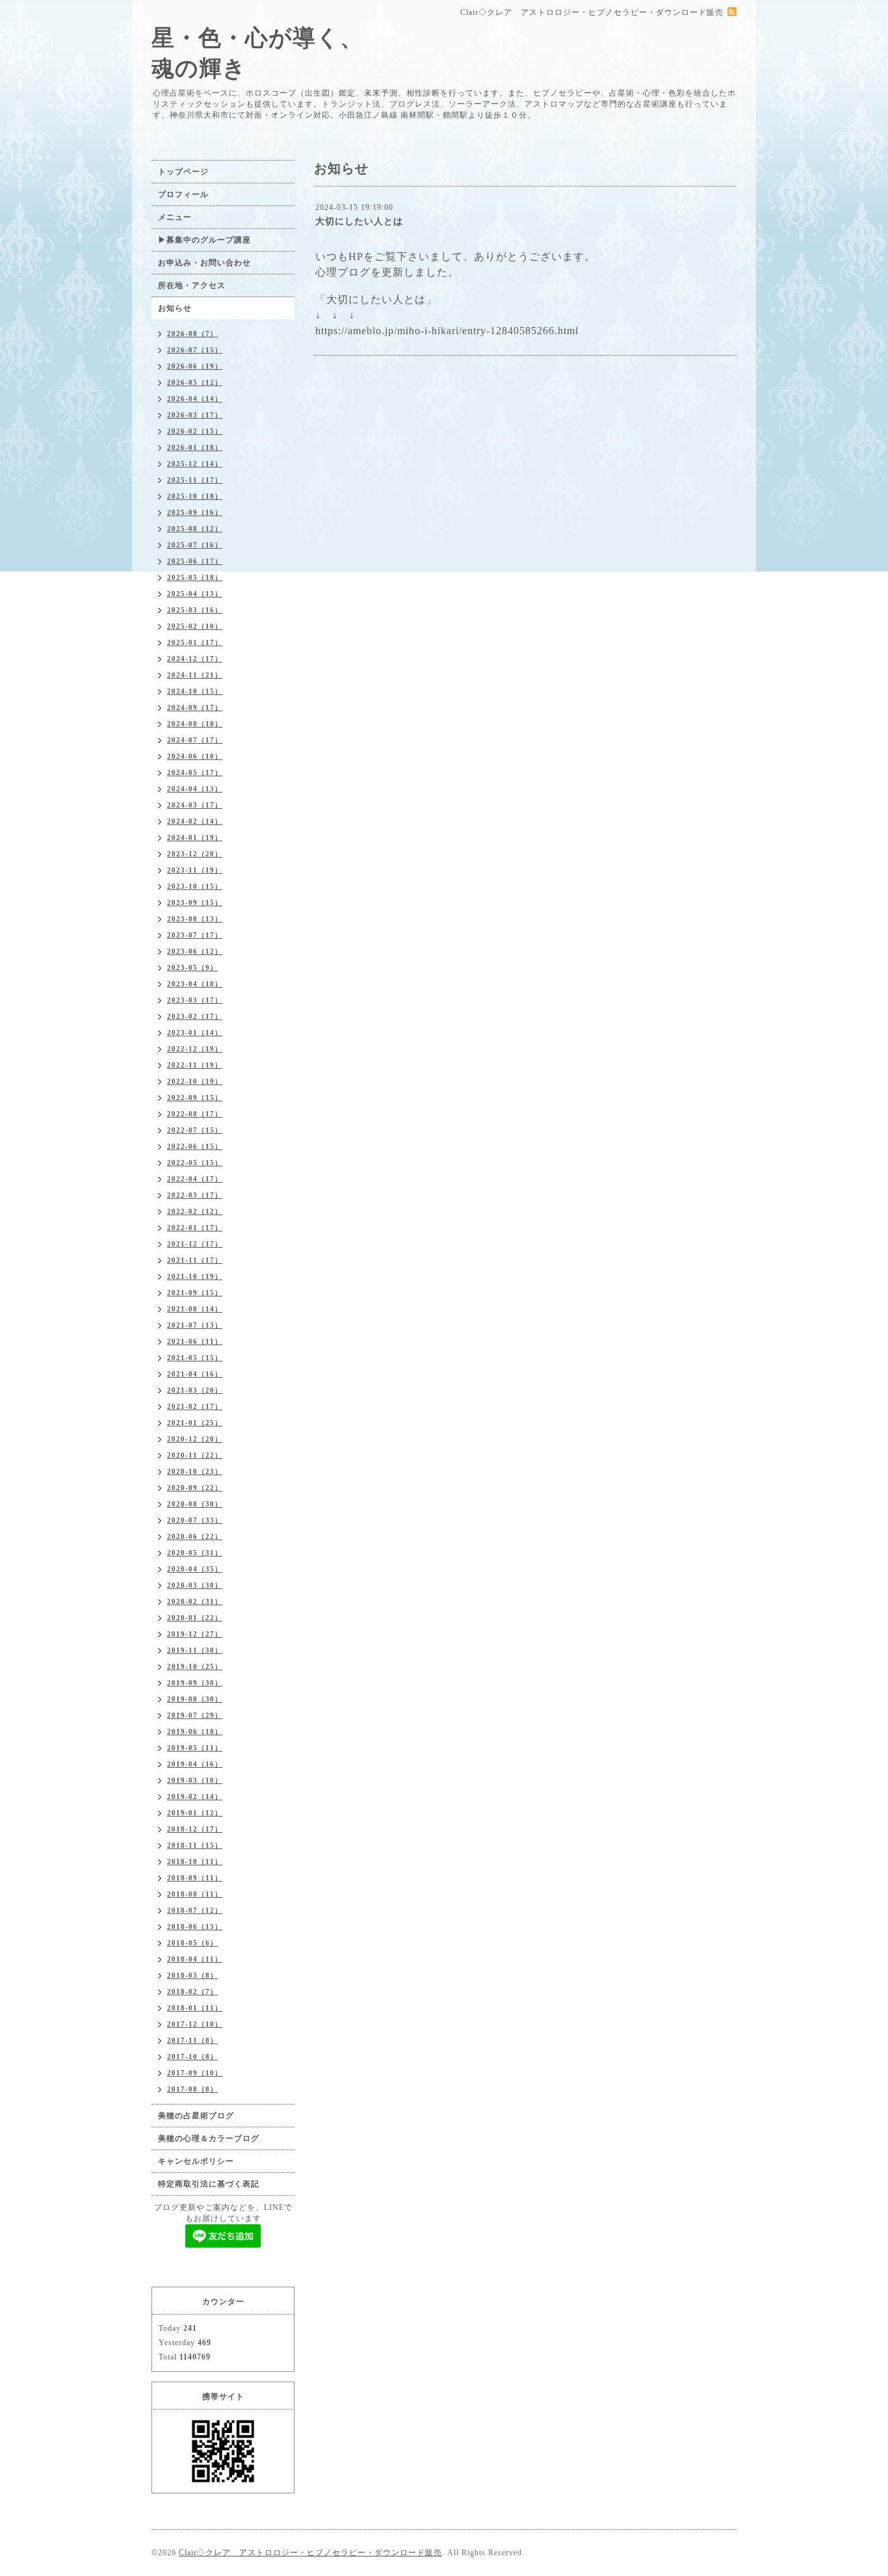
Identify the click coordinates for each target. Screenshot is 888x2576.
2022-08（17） (195, 1114)
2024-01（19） (195, 837)
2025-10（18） (195, 496)
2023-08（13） (195, 919)
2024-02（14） (195, 821)
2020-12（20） (195, 1439)
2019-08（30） (195, 1699)
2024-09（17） (195, 707)
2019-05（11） (195, 1748)
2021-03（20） (195, 1390)
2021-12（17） (195, 1244)
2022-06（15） (195, 1146)
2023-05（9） (192, 967)
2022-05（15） (195, 1163)
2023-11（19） (195, 870)
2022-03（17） (195, 1195)
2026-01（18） (195, 447)
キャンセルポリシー (196, 2161)
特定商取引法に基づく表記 (209, 2184)
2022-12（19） (195, 1049)
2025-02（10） (195, 626)
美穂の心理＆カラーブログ (209, 2138)
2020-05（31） (195, 1553)
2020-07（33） (195, 1520)
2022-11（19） (195, 1065)
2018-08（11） (195, 1894)
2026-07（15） (195, 350)
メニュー (175, 217)
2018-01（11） (195, 2008)
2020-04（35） (195, 1569)
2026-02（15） (195, 431)
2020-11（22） (195, 1455)
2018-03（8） (192, 1975)
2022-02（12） (195, 1211)
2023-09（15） (195, 902)
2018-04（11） (195, 1959)
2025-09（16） (195, 512)
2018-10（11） (195, 1861)
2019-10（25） (195, 1666)
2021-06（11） (195, 1341)
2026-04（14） (195, 399)
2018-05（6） (192, 1943)
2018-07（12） (195, 1910)
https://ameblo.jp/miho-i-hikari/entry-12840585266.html (447, 331)
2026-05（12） (195, 382)
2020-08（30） (195, 1504)
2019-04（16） (195, 1764)
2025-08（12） (195, 529)
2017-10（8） (192, 2057)
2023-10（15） (195, 886)
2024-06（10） (195, 756)
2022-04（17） (195, 1179)
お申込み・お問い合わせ (204, 263)
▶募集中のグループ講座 (204, 240)
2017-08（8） (192, 2089)
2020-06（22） (195, 1536)
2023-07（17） (195, 935)
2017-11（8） (192, 2040)
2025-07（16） (195, 545)
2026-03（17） (195, 415)
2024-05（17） (195, 772)
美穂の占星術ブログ (196, 2116)
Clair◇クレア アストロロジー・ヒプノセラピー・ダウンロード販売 (310, 2553)
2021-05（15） (195, 1358)
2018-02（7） (192, 1991)
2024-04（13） (195, 789)
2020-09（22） (195, 1488)
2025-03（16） (195, 610)
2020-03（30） (195, 1585)
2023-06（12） (195, 951)
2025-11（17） (195, 480)
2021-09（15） (195, 1293)
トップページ (183, 172)
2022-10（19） (195, 1081)
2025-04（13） (195, 594)
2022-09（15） (195, 1097)
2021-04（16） (195, 1374)
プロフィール (183, 194)
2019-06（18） (195, 1731)
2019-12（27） (195, 1634)
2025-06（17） (195, 561)
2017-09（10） (195, 2073)
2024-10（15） (195, 691)
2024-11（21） (195, 675)
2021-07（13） (195, 1325)
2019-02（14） (195, 1796)
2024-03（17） (195, 805)
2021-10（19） (195, 1276)
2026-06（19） (195, 366)
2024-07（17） (195, 740)
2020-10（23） (195, 1471)
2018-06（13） (195, 1926)
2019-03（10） (195, 1780)
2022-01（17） (195, 1228)
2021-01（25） (195, 1423)
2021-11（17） (195, 1260)
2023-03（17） (195, 1000)
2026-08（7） (192, 334)
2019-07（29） (195, 1715)
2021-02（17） (195, 1406)
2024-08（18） (195, 724)
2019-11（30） (195, 1650)
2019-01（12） (195, 1813)
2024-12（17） (195, 659)
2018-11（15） (195, 1845)
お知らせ (175, 308)
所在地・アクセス (192, 285)
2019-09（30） (195, 1683)
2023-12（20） (195, 854)
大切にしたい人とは (359, 221)
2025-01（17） (195, 642)
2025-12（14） (195, 464)
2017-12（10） (195, 2024)
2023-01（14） (195, 1032)
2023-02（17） (195, 1016)
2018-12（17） (195, 1829)
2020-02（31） (195, 1601)
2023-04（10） (195, 984)
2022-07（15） (195, 1130)
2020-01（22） (195, 1618)
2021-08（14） (195, 1309)
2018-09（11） (195, 1878)
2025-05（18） (195, 577)
